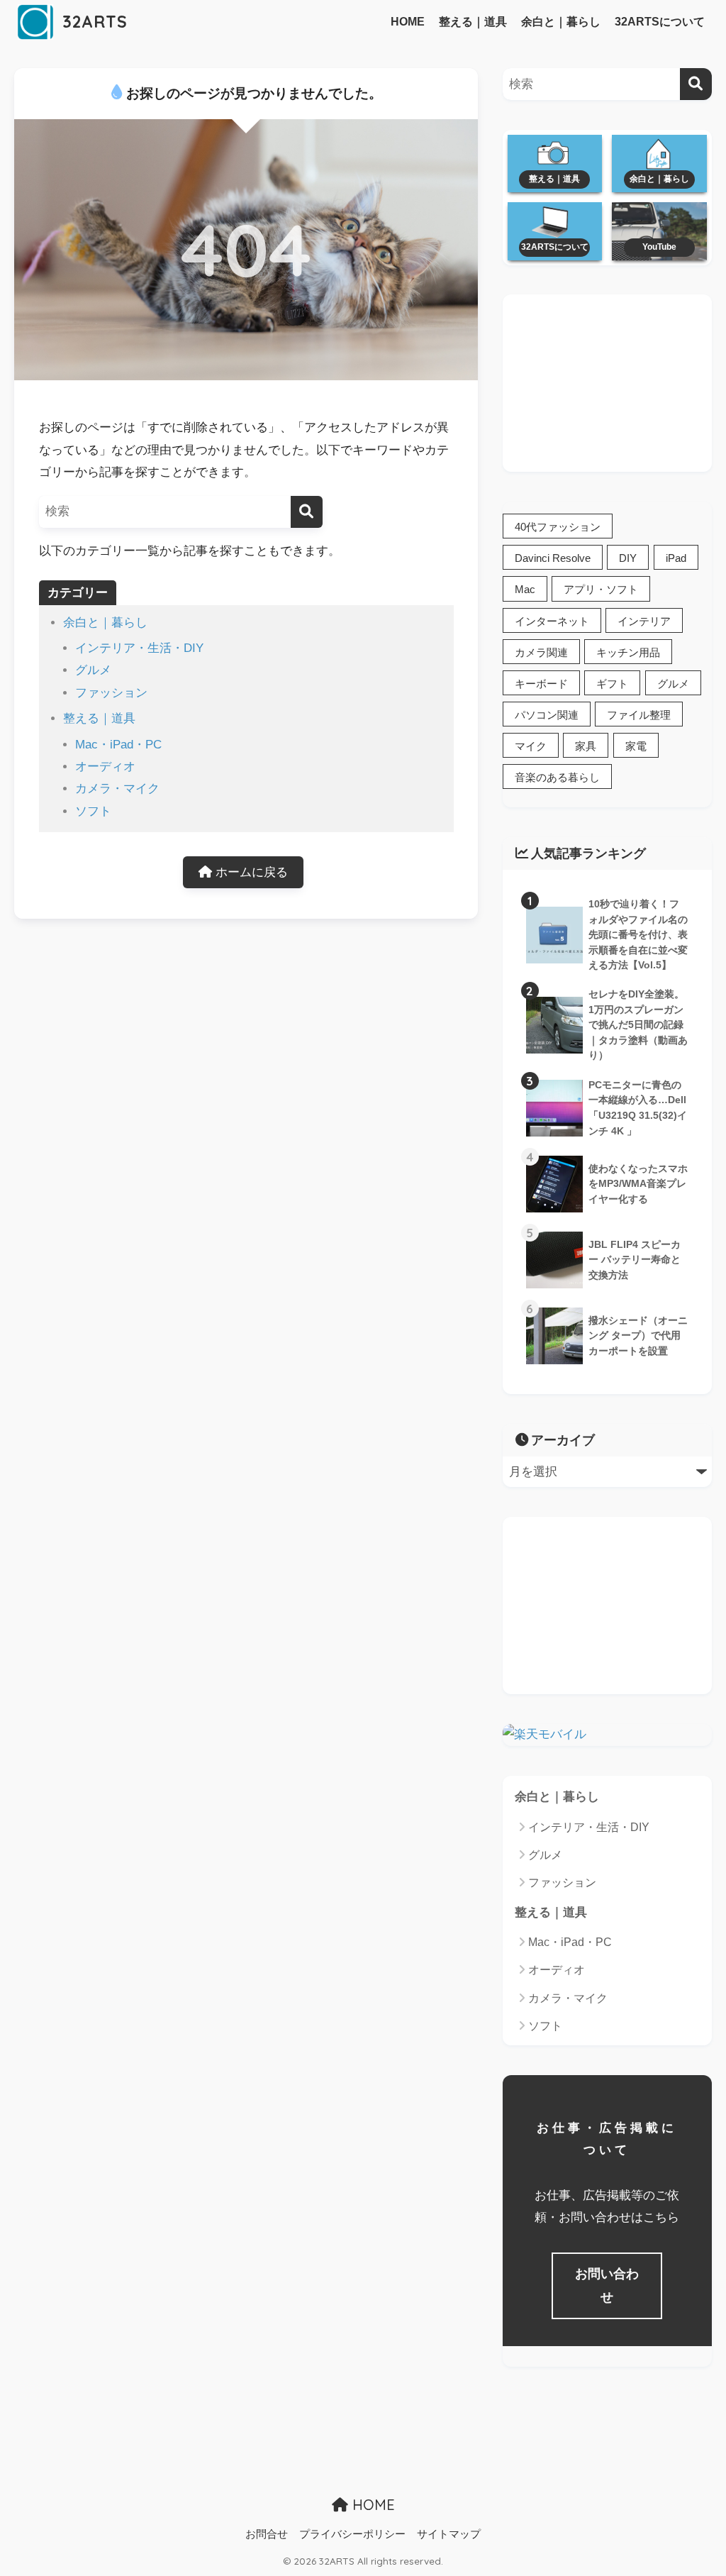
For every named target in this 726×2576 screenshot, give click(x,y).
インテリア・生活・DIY (139, 648)
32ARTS (93, 22)
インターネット (552, 621)
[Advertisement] (607, 383)
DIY (628, 558)
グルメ (93, 670)
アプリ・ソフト (601, 589)
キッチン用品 (628, 652)
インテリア (644, 621)
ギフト (612, 684)
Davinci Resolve (553, 558)
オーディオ (105, 767)
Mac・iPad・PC (118, 745)
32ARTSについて (660, 22)
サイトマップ (449, 2534)
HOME (408, 22)
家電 (636, 746)
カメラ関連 (541, 652)
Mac (525, 589)
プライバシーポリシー (352, 2534)
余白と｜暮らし (561, 22)
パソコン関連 (547, 715)
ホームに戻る (250, 872)
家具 (586, 746)
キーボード (541, 684)
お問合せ (267, 2534)
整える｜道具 (473, 22)
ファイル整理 (639, 715)
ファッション (111, 693)
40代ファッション (558, 527)
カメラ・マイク (117, 789)
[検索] (307, 512)
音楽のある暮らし (557, 777)
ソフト (93, 811)
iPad (676, 558)
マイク (531, 746)
